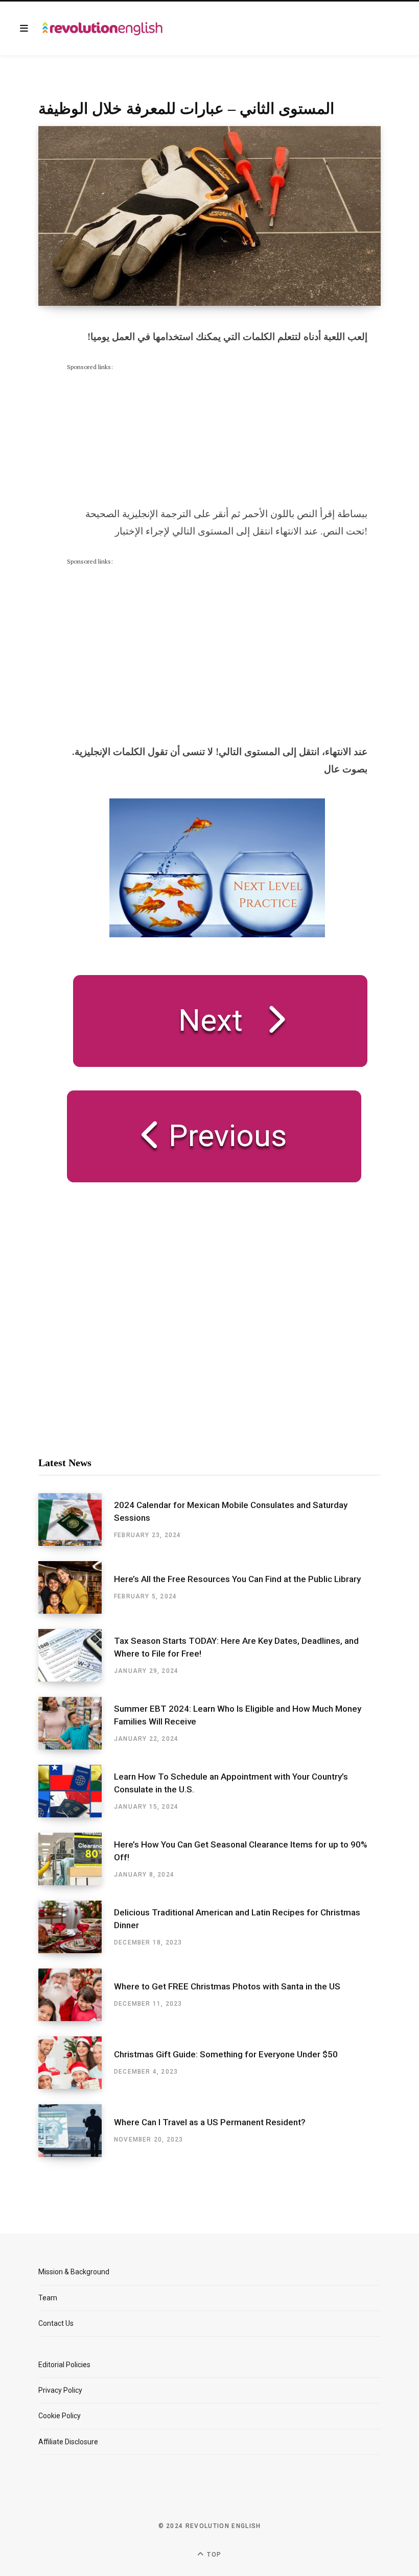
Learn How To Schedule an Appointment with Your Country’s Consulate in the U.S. (231, 1783)
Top (213, 2555)
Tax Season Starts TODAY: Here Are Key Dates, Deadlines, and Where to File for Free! (236, 1647)
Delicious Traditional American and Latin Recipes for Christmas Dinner (237, 1919)
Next (211, 1020)
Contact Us (56, 2323)
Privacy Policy (60, 2390)
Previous (224, 1136)
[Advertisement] (144, 436)
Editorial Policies (64, 2365)
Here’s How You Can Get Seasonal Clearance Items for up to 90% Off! (241, 1851)
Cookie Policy (60, 2416)
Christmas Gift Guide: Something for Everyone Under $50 (226, 2054)
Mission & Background (74, 2272)
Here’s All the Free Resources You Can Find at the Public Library (237, 1579)
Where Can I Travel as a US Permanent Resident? (210, 2122)
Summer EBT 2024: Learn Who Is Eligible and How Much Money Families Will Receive (238, 1715)
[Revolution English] (102, 29)
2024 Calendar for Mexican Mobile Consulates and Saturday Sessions (231, 1512)
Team (48, 2298)
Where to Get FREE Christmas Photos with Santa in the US (227, 1986)
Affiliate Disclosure (68, 2442)
